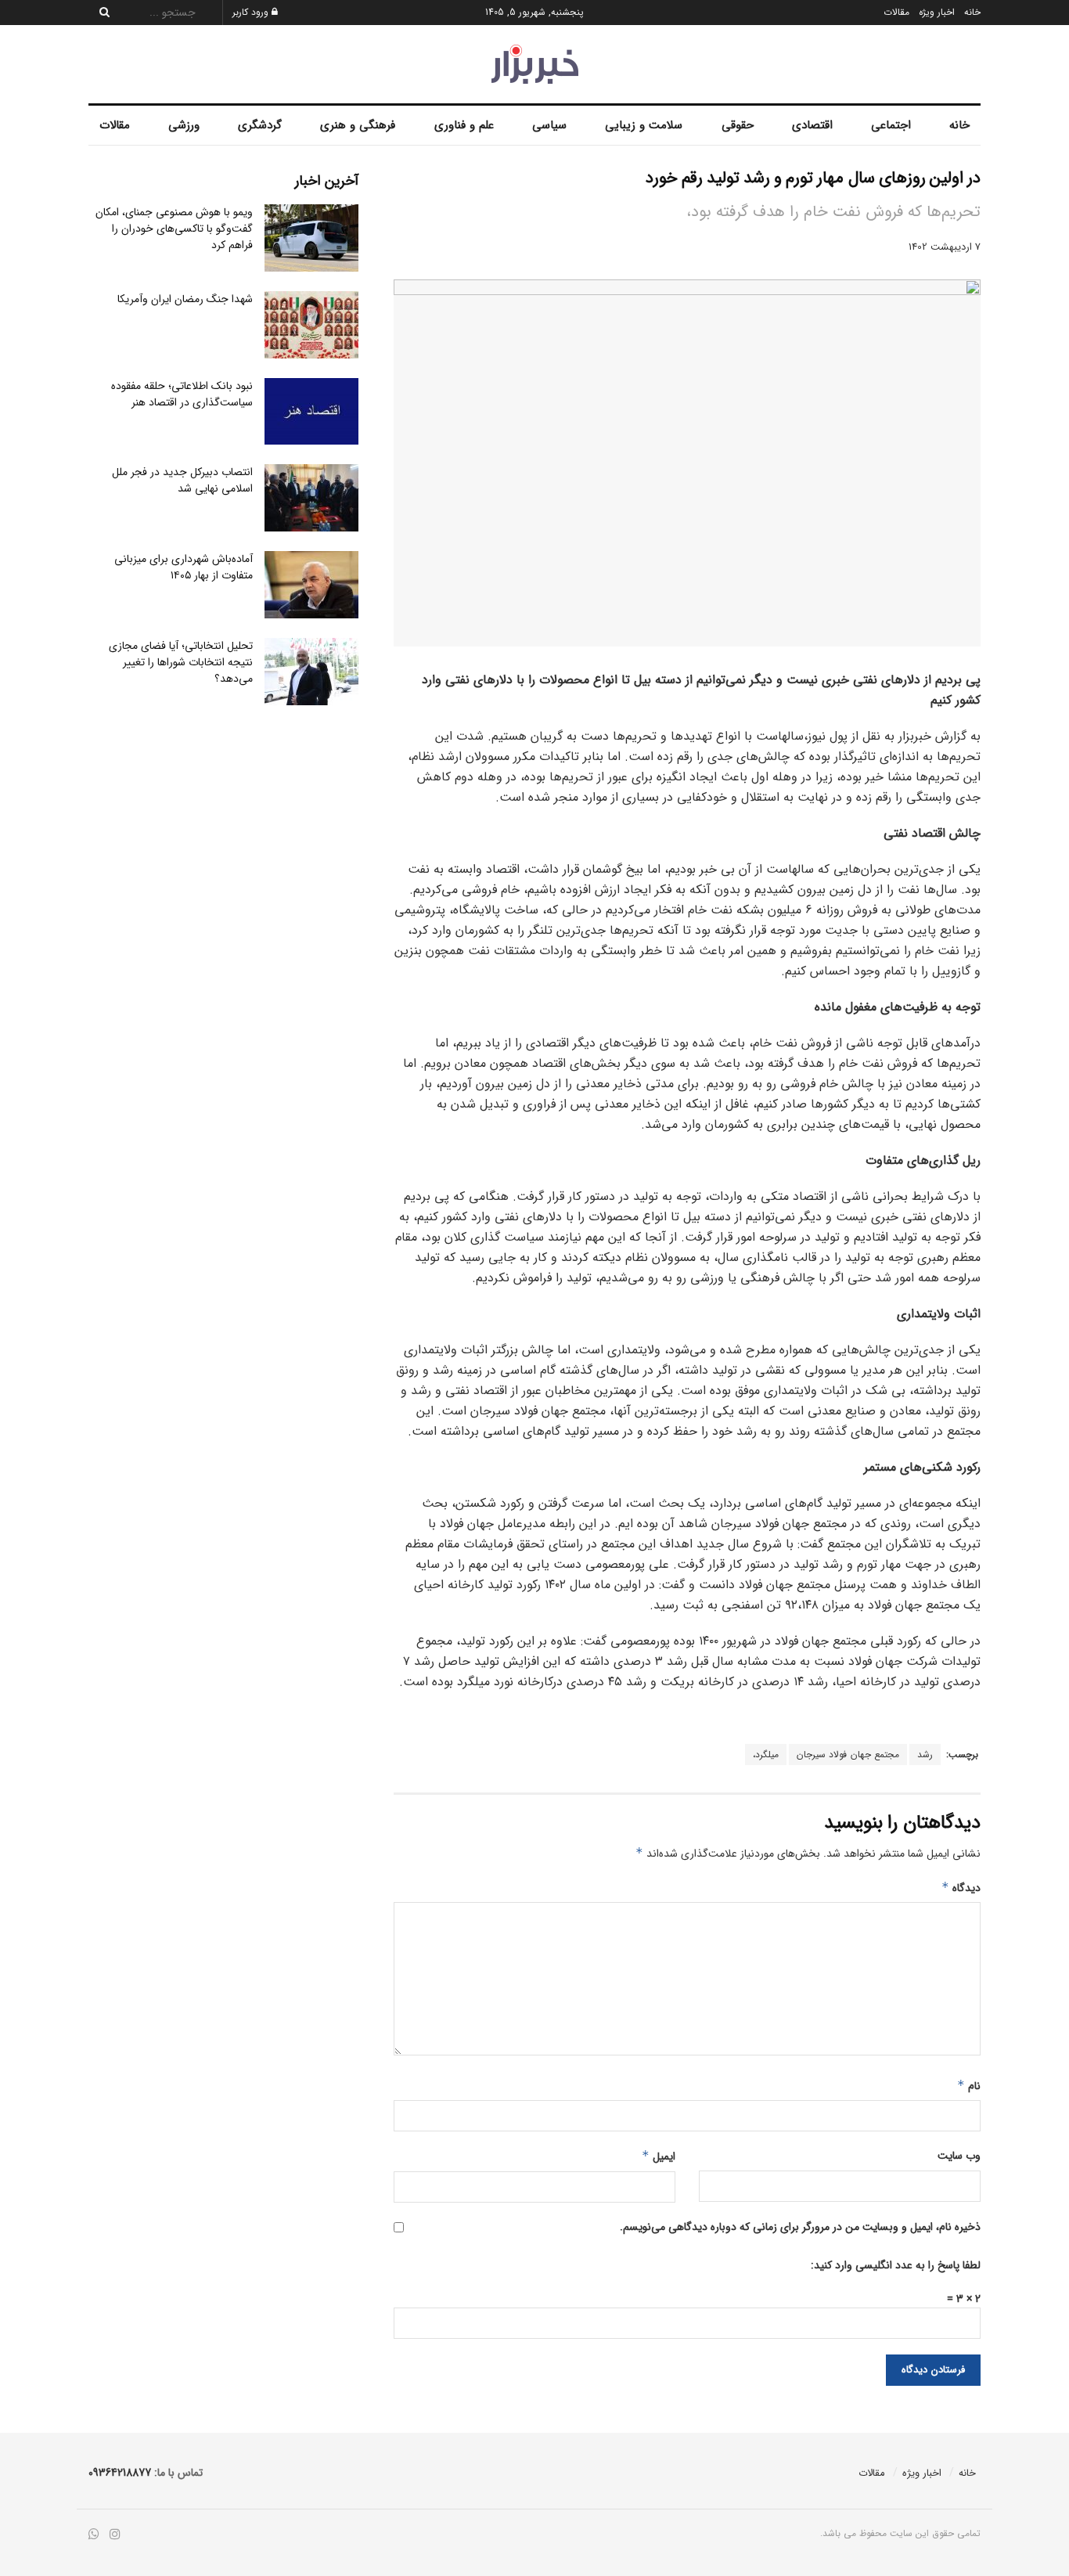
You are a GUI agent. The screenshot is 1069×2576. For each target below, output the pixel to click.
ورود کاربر (252, 12)
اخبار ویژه (937, 12)
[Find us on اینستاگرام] (115, 2535)
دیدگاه (961, 1888)
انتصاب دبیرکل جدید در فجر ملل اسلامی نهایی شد (182, 480)
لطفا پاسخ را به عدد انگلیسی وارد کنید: (896, 2265)
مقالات (896, 12)
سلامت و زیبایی (644, 125)
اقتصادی (812, 125)
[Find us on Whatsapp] (94, 2535)
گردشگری (260, 125)
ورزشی (184, 125)
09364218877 (120, 2473)
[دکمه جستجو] (100, 13)
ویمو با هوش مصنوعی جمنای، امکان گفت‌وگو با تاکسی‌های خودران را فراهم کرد (174, 229)
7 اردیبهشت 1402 (945, 247)
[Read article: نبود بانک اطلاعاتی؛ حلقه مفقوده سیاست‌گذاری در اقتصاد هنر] (311, 412)
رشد (925, 1755)
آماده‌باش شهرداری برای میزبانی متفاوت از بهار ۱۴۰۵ (184, 567)
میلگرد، (766, 1755)
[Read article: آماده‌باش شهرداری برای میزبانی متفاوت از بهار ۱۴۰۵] (311, 585)
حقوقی (738, 125)
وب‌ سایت (959, 2156)
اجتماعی (891, 125)
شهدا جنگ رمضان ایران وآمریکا (185, 299)
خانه (972, 12)
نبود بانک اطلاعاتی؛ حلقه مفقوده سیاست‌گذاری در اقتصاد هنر (182, 394)
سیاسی (549, 125)
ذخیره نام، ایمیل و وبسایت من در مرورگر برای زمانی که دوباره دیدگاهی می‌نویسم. (800, 2227)
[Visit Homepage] (535, 64)
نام (969, 2086)
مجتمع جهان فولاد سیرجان (848, 1755)
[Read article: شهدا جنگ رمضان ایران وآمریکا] (311, 325)
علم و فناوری (464, 125)
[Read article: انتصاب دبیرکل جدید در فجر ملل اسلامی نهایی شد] (311, 498)
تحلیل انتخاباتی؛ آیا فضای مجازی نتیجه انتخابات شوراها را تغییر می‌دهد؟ (181, 662)
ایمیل (659, 2156)
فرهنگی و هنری (358, 125)
